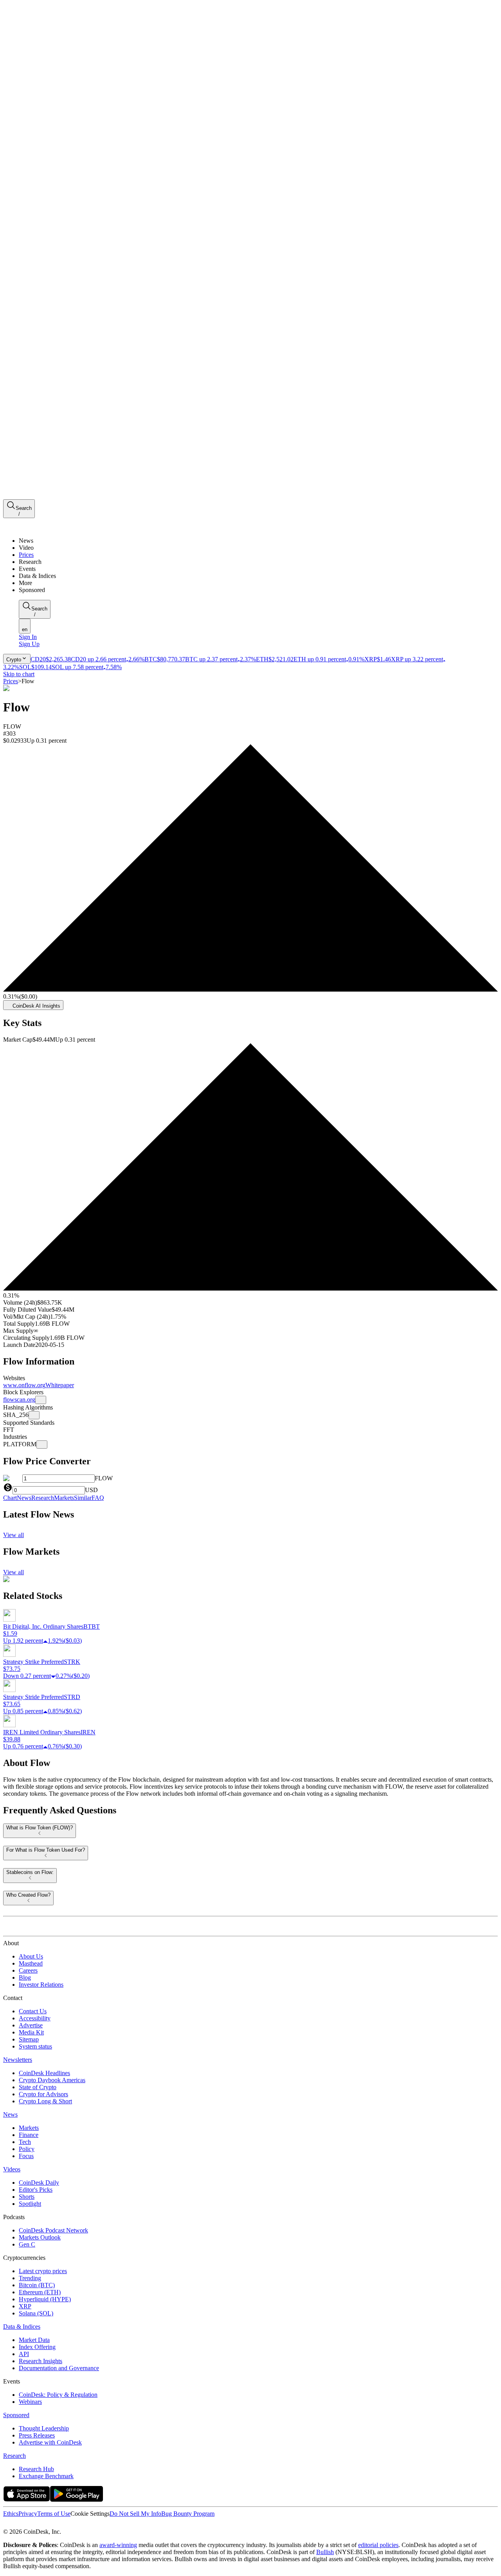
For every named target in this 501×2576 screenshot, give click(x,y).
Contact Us (33, 2011)
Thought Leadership (44, 2428)
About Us (31, 1956)
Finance (29, 2135)
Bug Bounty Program (188, 2514)
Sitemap (29, 2039)
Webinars (30, 2402)
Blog (25, 1977)
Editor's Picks (36, 2190)
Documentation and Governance (59, 2368)
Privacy (28, 2514)
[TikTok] (58, 2525)
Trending (30, 2278)
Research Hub (36, 2469)
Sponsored (16, 2415)
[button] (258, 583)
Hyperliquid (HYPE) (45, 2299)
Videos (12, 2169)
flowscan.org (19, 1400)
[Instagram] (40, 2525)
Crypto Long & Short (45, 2101)
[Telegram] (77, 2525)
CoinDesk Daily (39, 2183)
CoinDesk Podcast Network (53, 2230)
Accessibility (35, 2018)
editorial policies (378, 2545)
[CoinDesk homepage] (32, 1929)
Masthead (31, 1963)
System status (35, 2046)
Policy (27, 2149)
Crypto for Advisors (43, 2094)
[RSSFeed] (32, 2525)
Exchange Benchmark (46, 2476)
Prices (11, 681)
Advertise (31, 2025)
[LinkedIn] (23, 2525)
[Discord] (67, 2525)
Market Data (34, 2340)
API (24, 2354)
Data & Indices (22, 2327)
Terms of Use (54, 2514)
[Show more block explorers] (41, 1400)
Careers (28, 1970)
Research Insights (41, 2361)
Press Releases (37, 2435)
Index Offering (37, 2347)
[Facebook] (14, 2525)
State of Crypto (38, 2087)
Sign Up (29, 644)
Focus (26, 2156)
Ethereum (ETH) (40, 2292)
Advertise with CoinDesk (50, 2442)
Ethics (11, 2514)
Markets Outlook (40, 2237)
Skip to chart (19, 674)
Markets (29, 2128)
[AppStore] (27, 2499)
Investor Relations (41, 1985)
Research (14, 2456)
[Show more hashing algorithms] (34, 1415)
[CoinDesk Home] (32, 527)
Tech (25, 2142)
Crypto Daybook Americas (52, 2080)
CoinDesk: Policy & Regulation (58, 2395)
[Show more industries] (42, 1445)
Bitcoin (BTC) (37, 2285)
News (10, 2114)
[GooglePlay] (77, 2499)
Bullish (325, 2552)
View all (14, 1535)
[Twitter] (6, 2525)
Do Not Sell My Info (135, 2514)
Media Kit (31, 2032)
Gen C (27, 2244)
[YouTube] (49, 2525)
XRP (25, 2306)
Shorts (27, 2197)
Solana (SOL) (36, 2313)
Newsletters (18, 2060)
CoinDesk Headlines (44, 2073)
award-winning (118, 2545)
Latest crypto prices (43, 2271)
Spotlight (30, 2204)
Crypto (14, 660)
